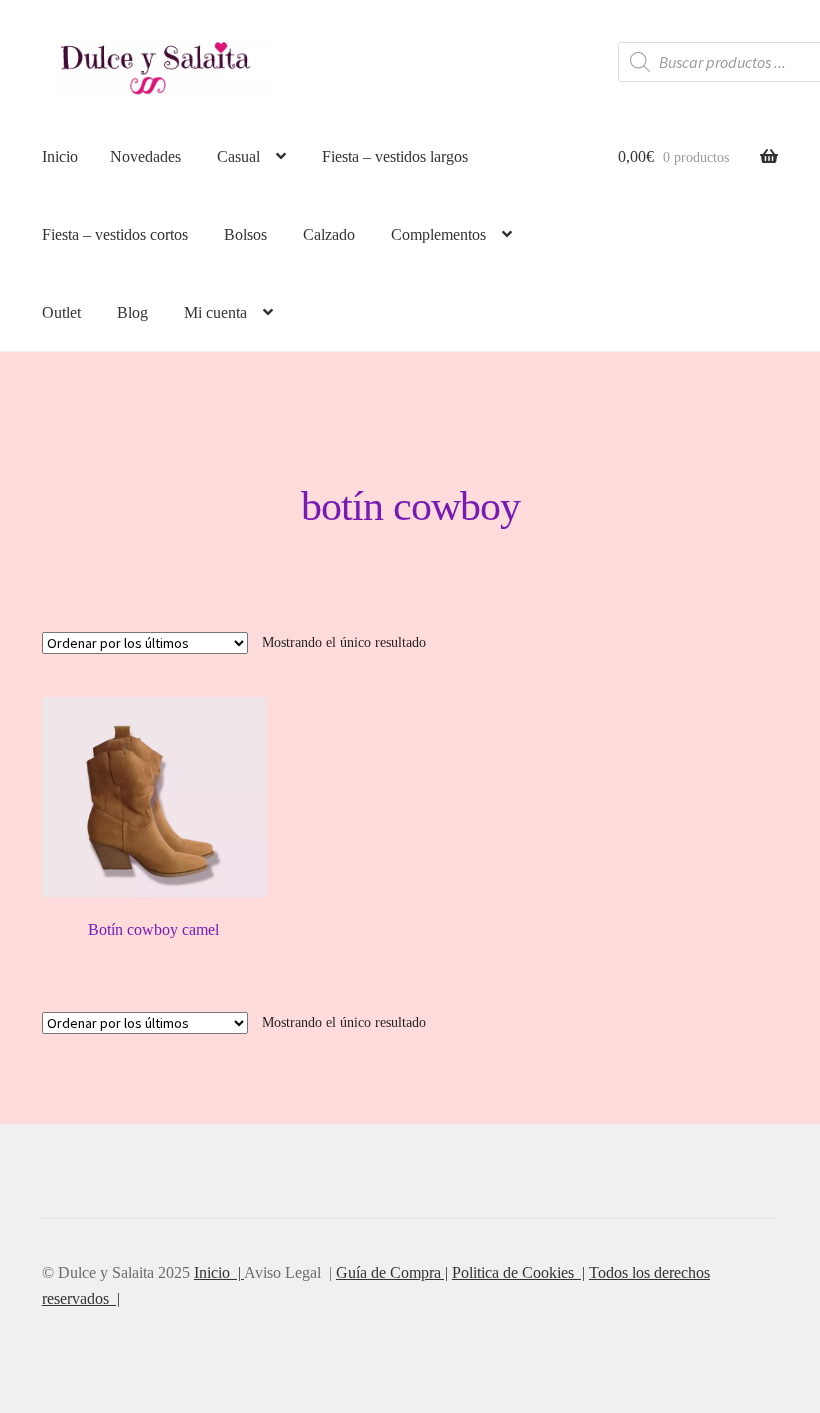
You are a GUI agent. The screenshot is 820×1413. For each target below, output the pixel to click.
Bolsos (245, 234)
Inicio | (219, 1272)
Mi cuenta (215, 312)
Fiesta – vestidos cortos (115, 234)
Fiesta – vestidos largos (395, 156)
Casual (238, 156)
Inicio (60, 156)
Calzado (329, 234)
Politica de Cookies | (518, 1272)
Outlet (61, 312)
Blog (132, 312)
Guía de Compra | (392, 1272)
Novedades (145, 156)
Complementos (438, 234)
